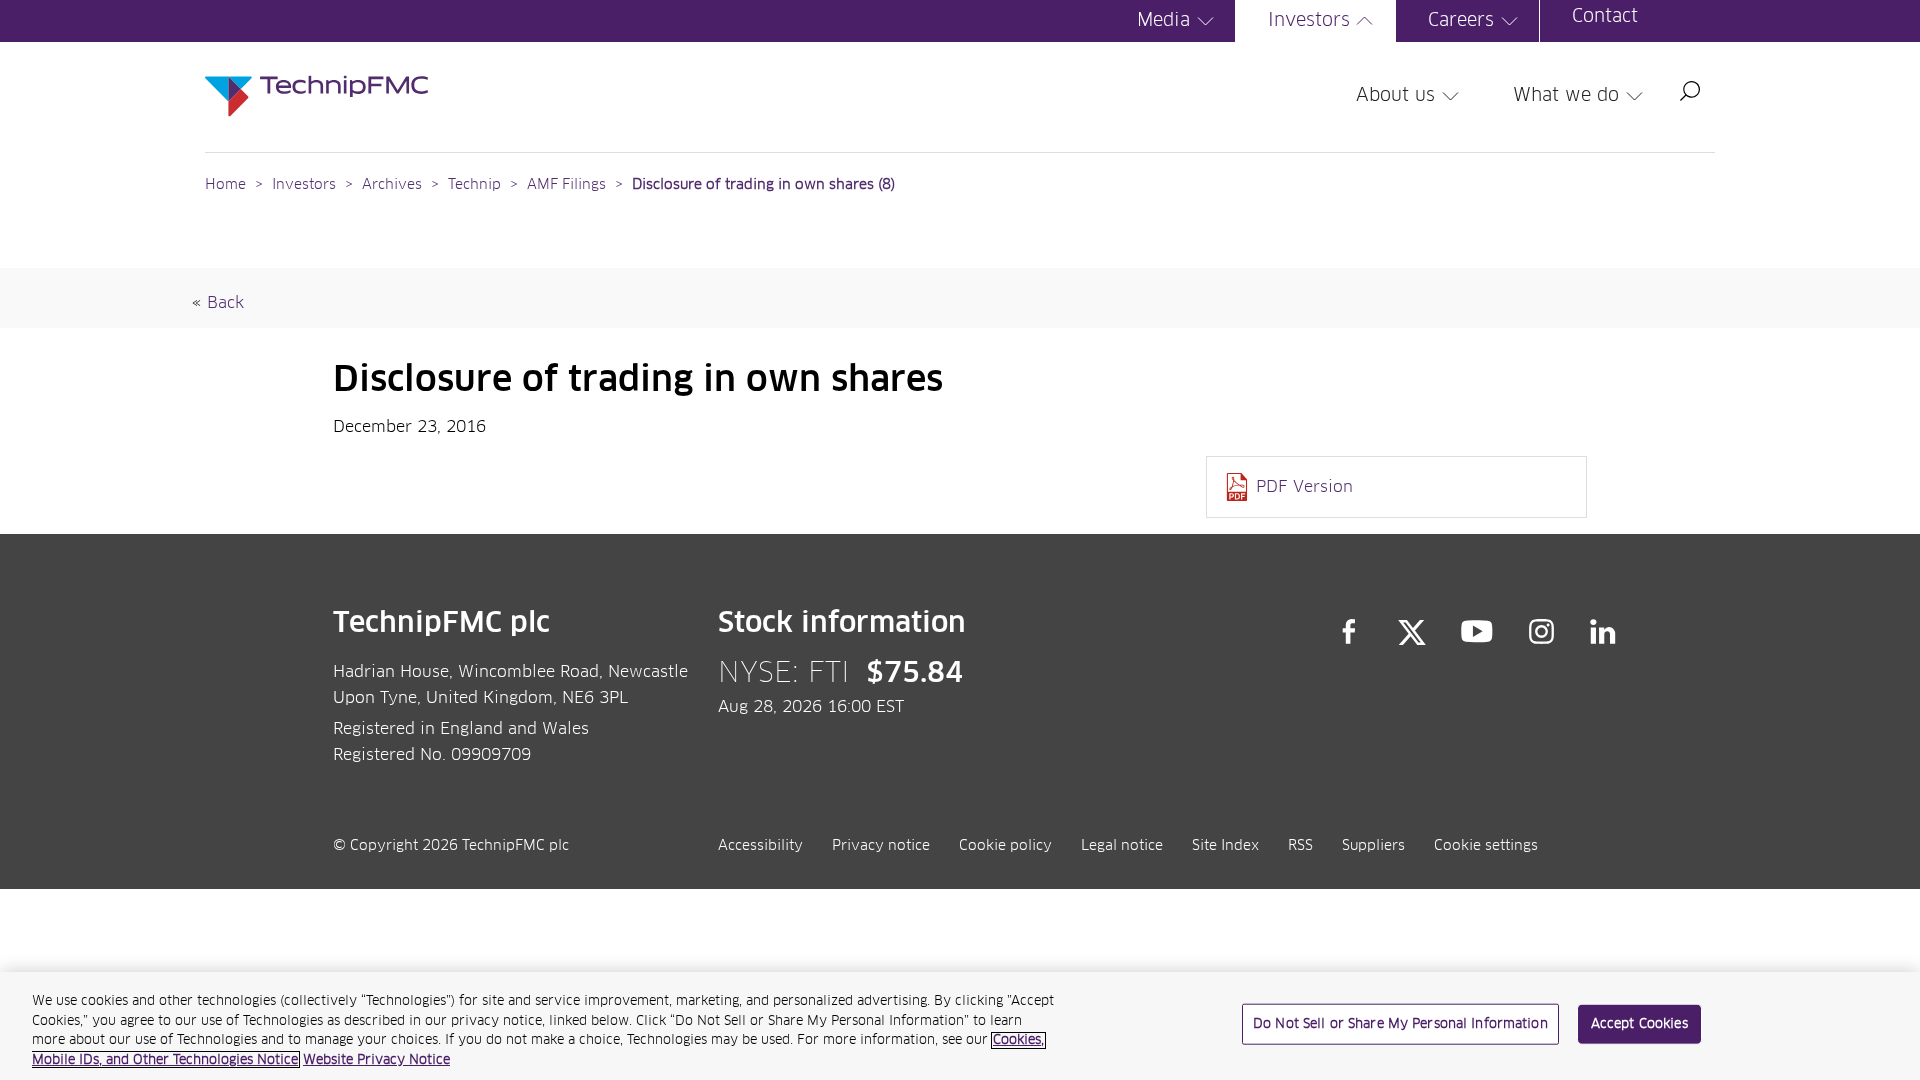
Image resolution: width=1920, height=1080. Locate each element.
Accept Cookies (1639, 1024)
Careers (1461, 21)
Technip (474, 185)
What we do (1566, 96)
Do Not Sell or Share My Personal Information (1400, 1024)
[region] (960, 1026)
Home (225, 185)
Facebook (1349, 632)
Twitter (1412, 632)
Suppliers (1373, 846)
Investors (1309, 21)
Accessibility (760, 846)
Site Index (1225, 846)
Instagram (1542, 632)
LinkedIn (1603, 632)
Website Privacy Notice (376, 1059)
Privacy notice (881, 846)
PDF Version (1304, 487)
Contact (1605, 17)
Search (1690, 91)
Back (225, 303)
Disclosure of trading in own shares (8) (763, 185)
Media (1163, 21)
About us (1395, 96)
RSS (1300, 846)
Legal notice (1122, 846)
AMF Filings (566, 185)
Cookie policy (1005, 846)
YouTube (1477, 632)
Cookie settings (1486, 846)
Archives (392, 185)
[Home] (316, 76)
